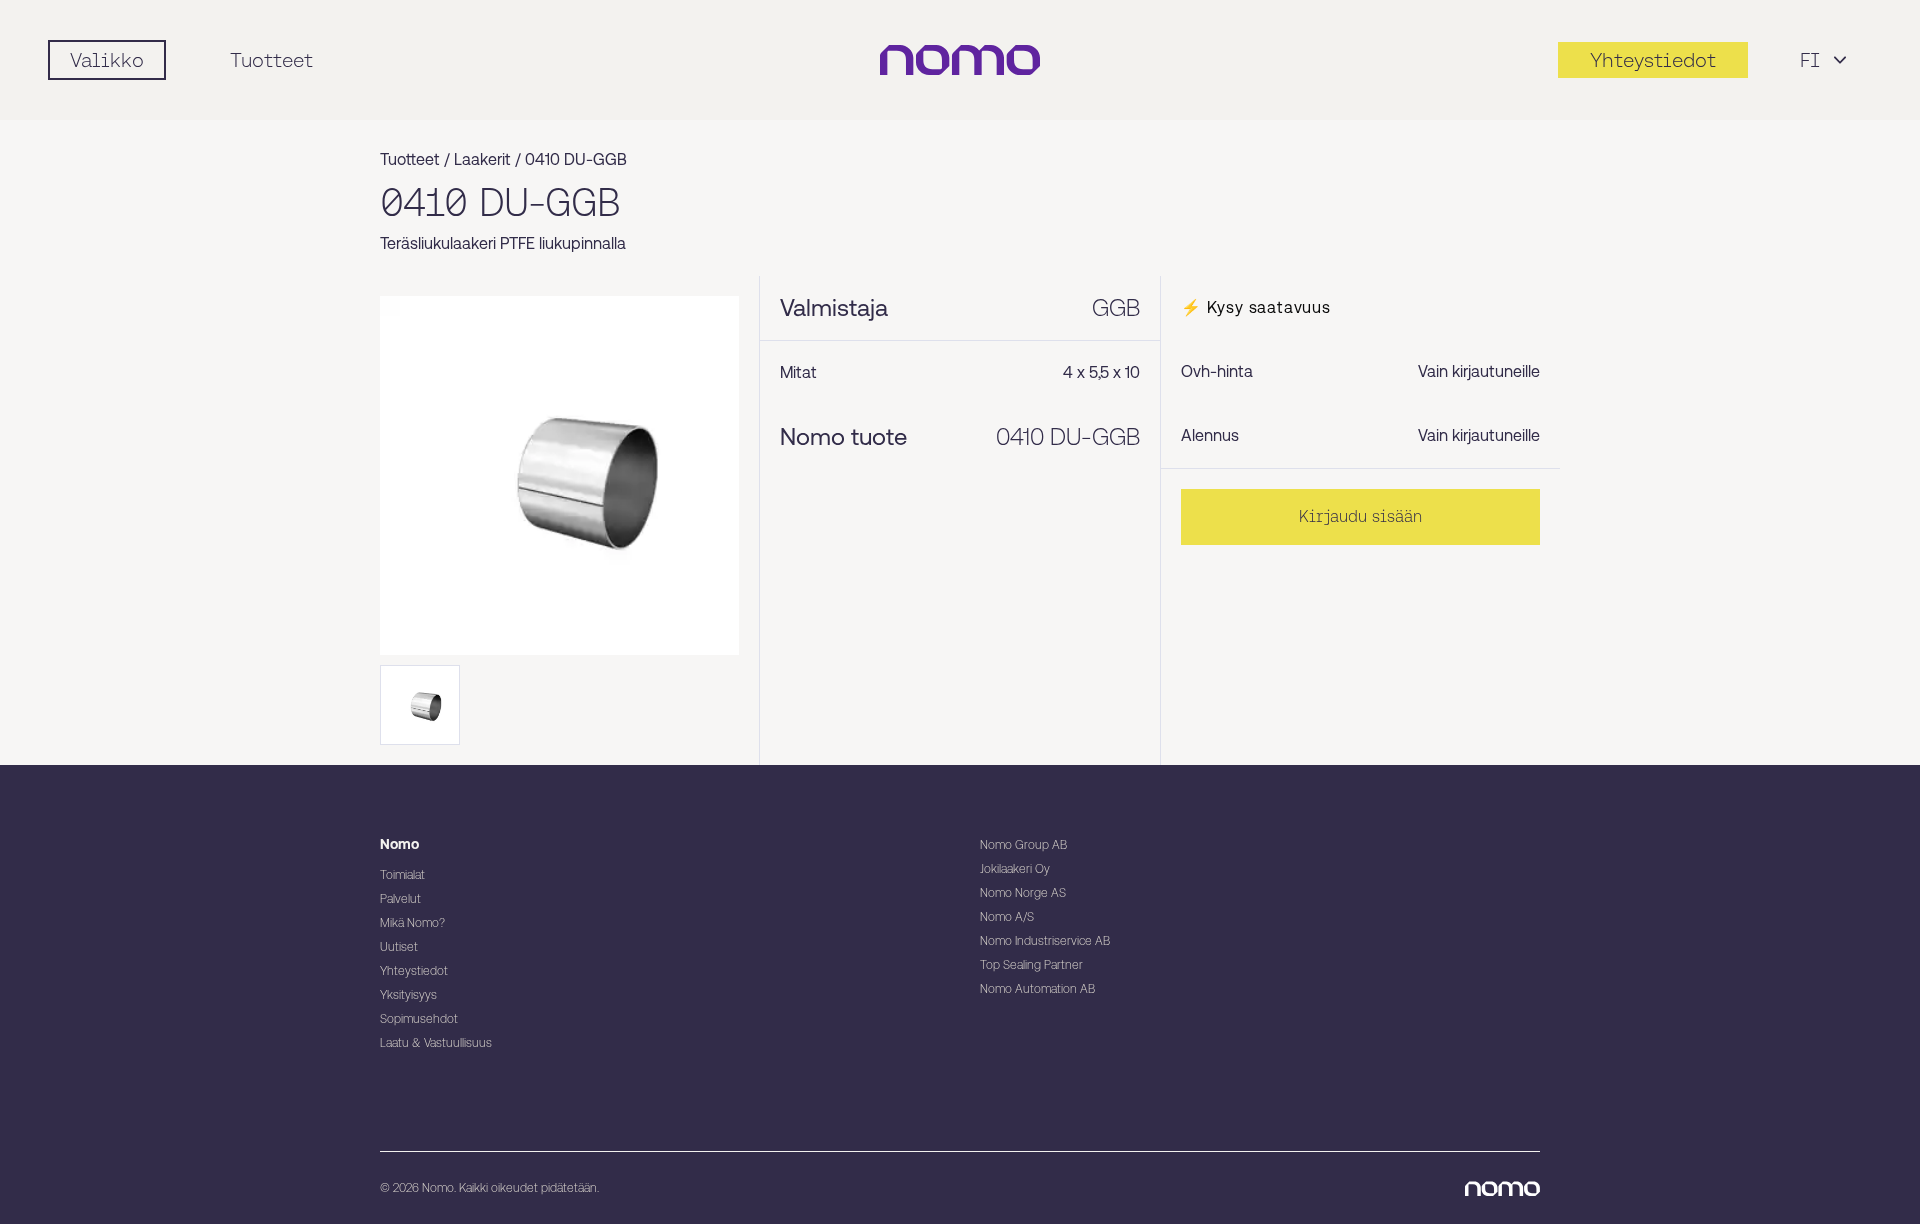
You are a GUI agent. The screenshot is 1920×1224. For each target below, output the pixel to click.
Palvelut (400, 899)
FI (1810, 60)
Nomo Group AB (1023, 845)
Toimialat (402, 875)
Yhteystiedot (414, 971)
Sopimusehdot (419, 1019)
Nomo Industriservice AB (1045, 941)
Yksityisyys (408, 995)
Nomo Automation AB (1037, 989)
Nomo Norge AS (1023, 893)
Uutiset (399, 947)
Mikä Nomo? (412, 923)
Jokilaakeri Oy (1015, 869)
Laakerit (482, 159)
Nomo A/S (1007, 917)
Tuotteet (271, 60)
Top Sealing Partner (1031, 965)
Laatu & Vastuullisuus (436, 1043)
